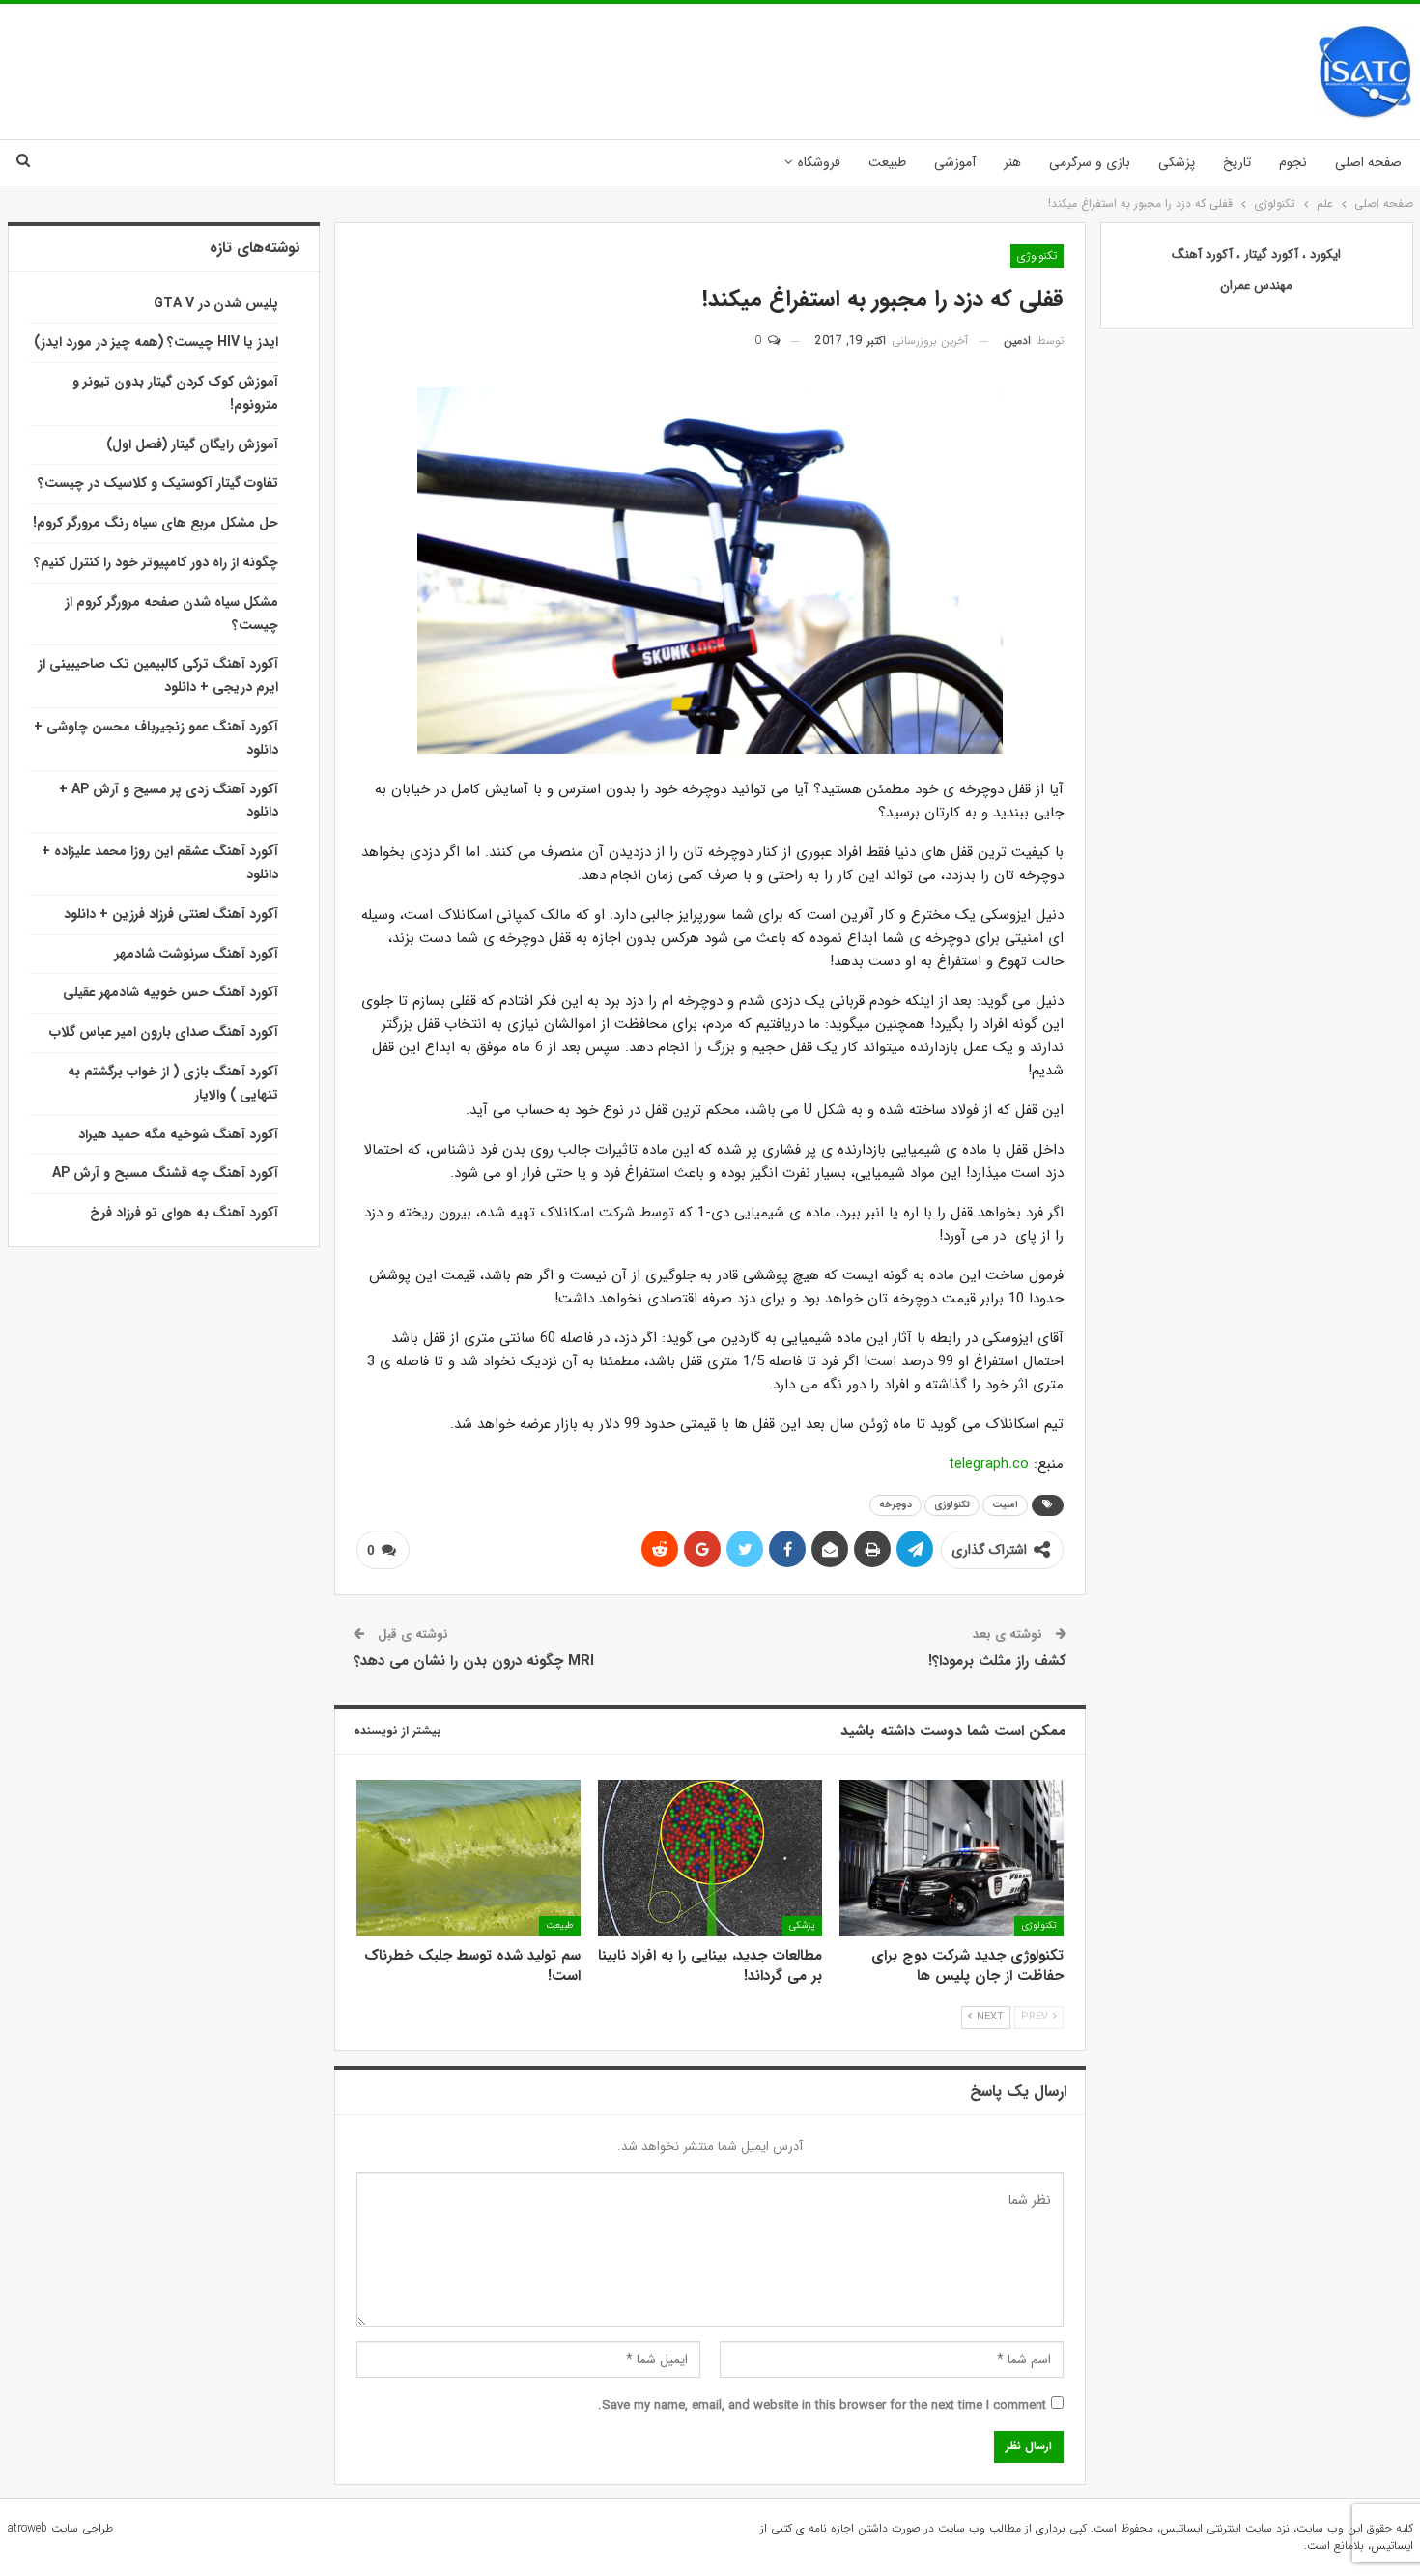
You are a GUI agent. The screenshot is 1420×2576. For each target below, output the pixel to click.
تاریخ (1237, 162)
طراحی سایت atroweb (60, 2528)
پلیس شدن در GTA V (216, 303)
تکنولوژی (1037, 256)
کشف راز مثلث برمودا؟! (997, 1661)
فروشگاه (819, 162)
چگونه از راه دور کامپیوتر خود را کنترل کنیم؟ (156, 562)
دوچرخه (895, 1505)
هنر (1012, 162)
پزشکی (1177, 162)
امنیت (1005, 1505)
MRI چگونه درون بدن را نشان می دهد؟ (474, 1661)
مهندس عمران (1256, 286)
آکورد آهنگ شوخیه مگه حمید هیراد (178, 1134)
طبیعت (887, 162)
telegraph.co (989, 1464)
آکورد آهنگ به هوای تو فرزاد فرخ (184, 1213)
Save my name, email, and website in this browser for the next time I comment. (822, 2405)
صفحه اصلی (1368, 162)
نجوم (1293, 162)
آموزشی (955, 162)
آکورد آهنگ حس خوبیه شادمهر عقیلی (170, 992)
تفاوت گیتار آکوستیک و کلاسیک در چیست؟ (158, 483)
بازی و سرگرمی (1090, 162)
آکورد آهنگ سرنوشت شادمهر (197, 954)
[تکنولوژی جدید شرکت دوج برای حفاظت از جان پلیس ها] (951, 1859)
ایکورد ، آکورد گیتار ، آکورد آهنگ (1256, 255)
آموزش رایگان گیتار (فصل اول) (192, 444)
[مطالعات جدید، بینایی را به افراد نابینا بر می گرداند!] (710, 1859)
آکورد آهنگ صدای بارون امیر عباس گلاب (164, 1032)
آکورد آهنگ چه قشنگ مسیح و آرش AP (165, 1173)
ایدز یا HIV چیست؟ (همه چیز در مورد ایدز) (156, 342)
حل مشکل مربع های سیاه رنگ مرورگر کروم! (156, 523)
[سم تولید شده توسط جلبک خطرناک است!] (469, 1859)
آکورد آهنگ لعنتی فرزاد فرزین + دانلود (171, 914)
